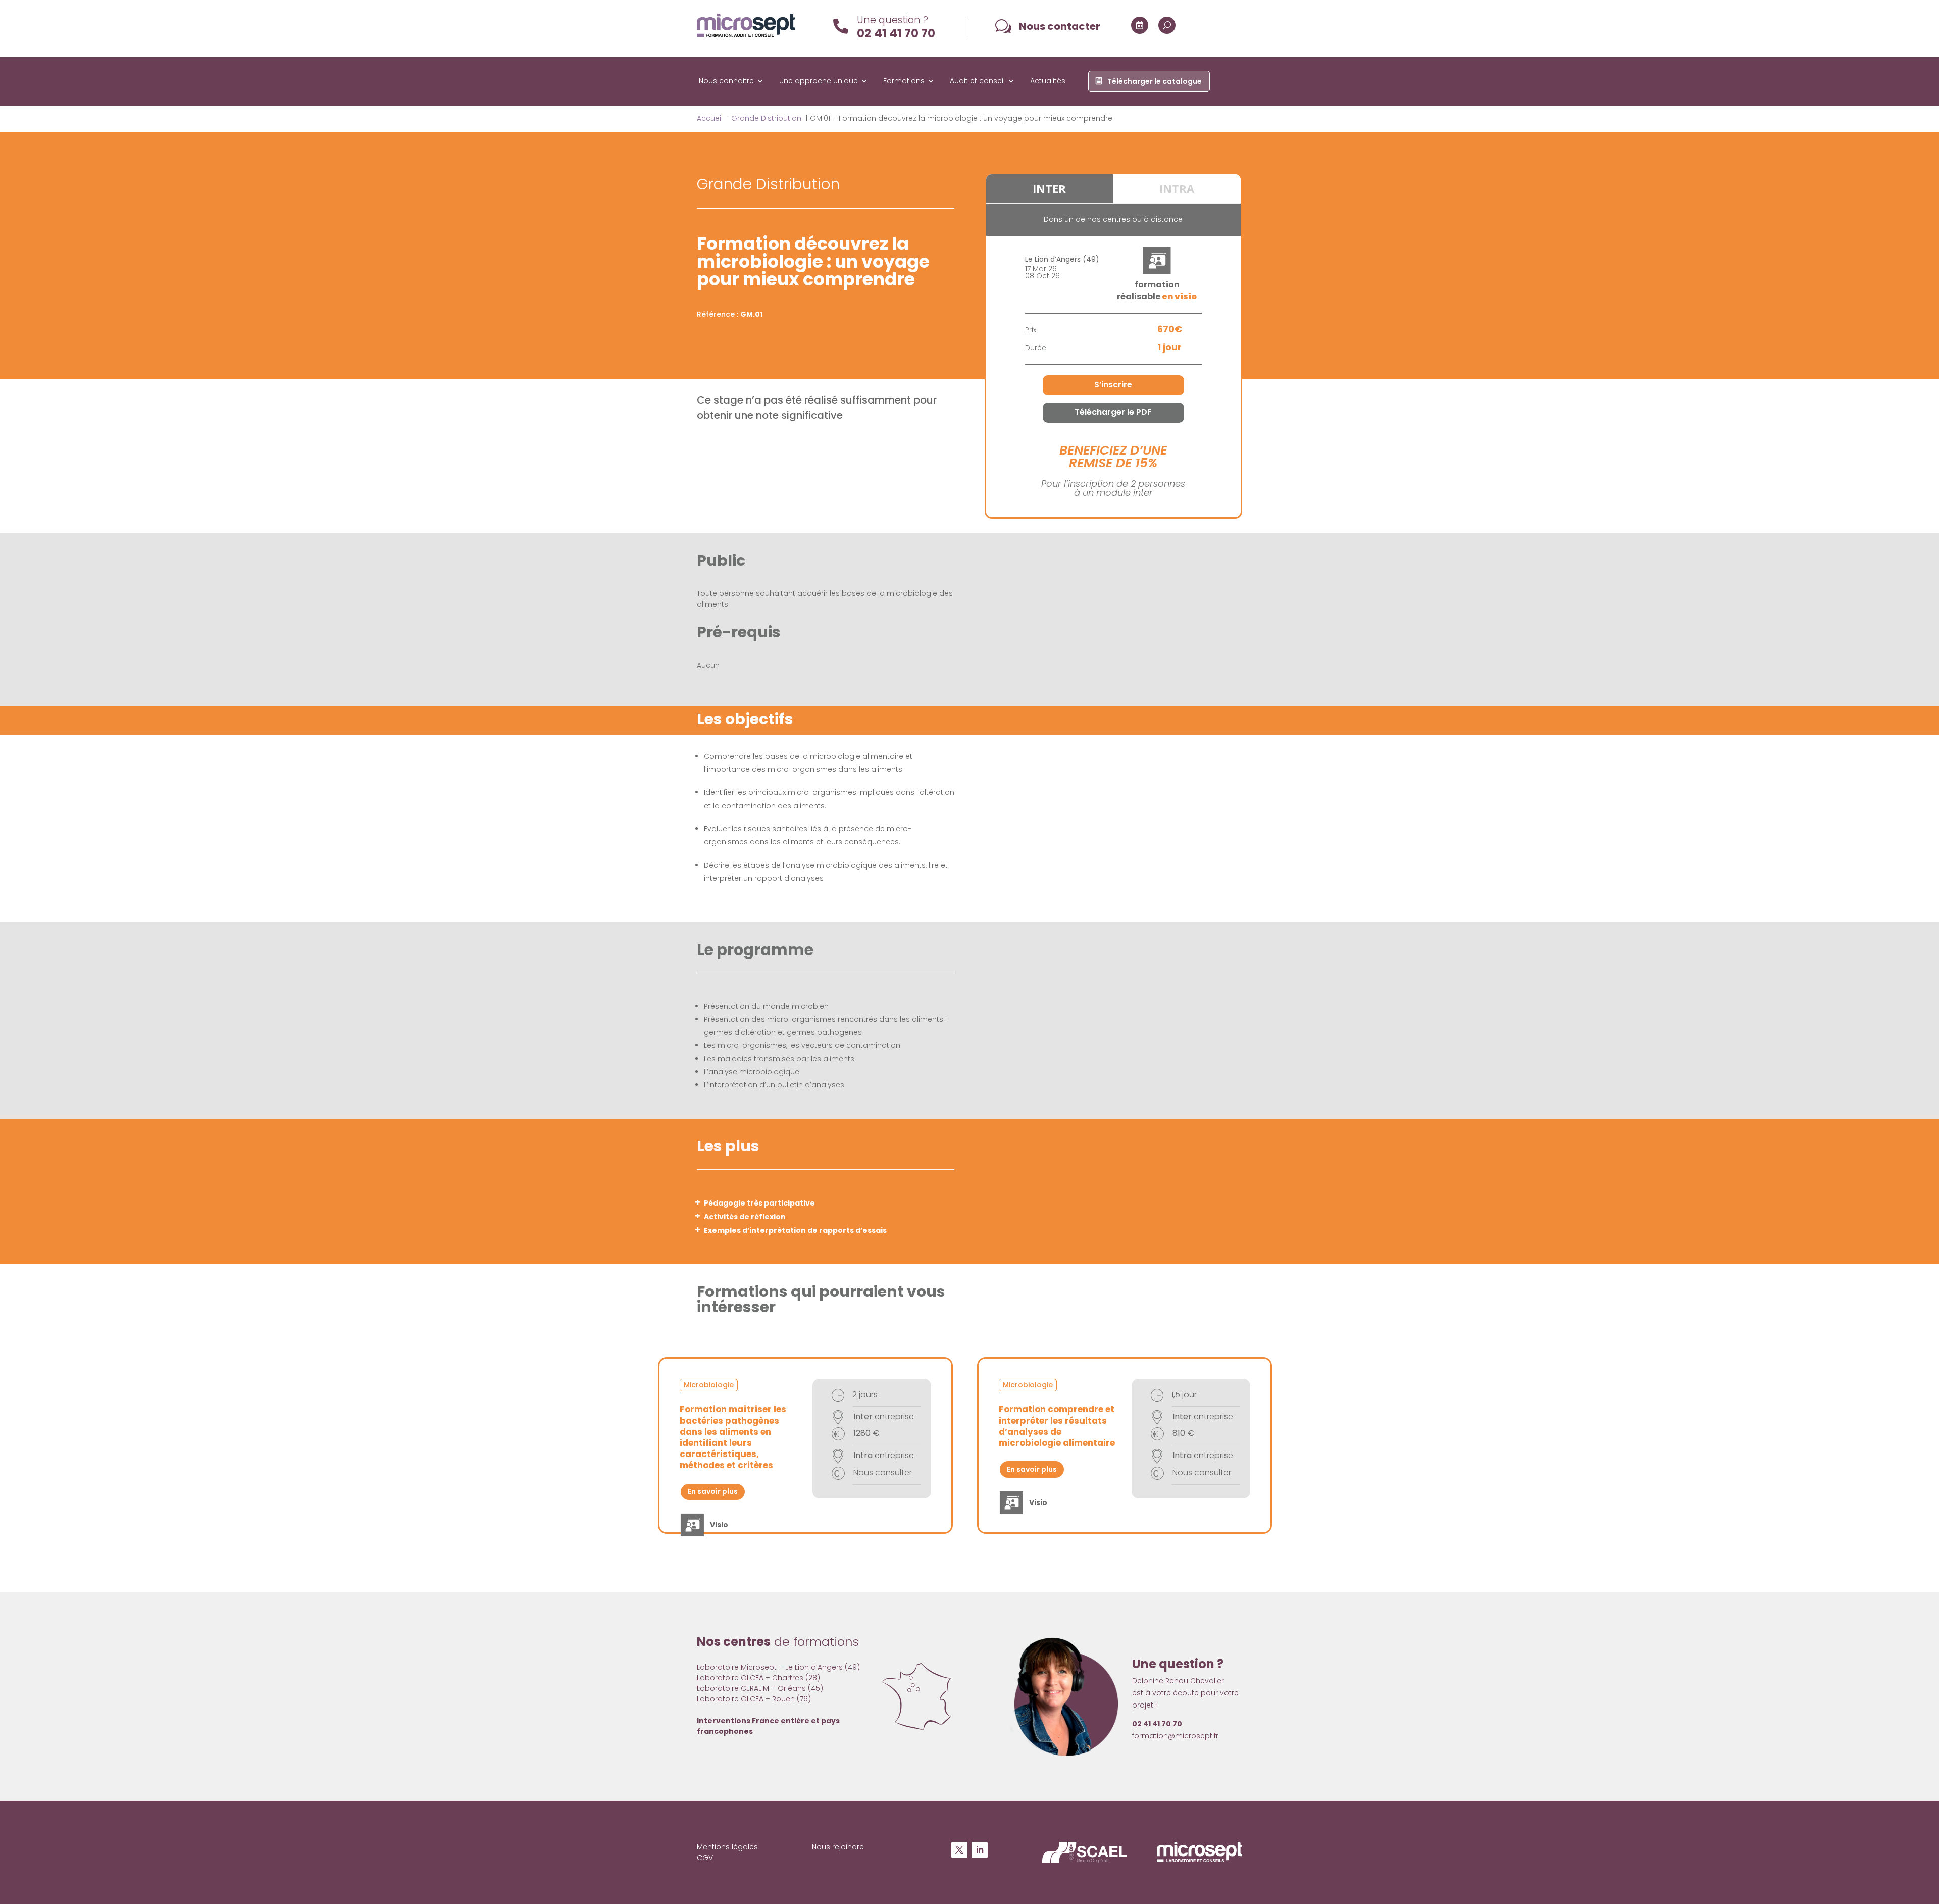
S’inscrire (1113, 385)
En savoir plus (713, 1491)
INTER (1049, 188)
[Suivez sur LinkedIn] (980, 1850)
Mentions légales (727, 1847)
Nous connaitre (726, 82)
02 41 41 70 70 (896, 33)
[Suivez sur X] (959, 1850)
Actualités (1048, 82)
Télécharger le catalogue (1155, 82)
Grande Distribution (768, 184)
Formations (904, 82)
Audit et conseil (977, 82)
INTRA (1177, 188)
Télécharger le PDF (1113, 412)
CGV (705, 1858)
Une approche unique (819, 82)
